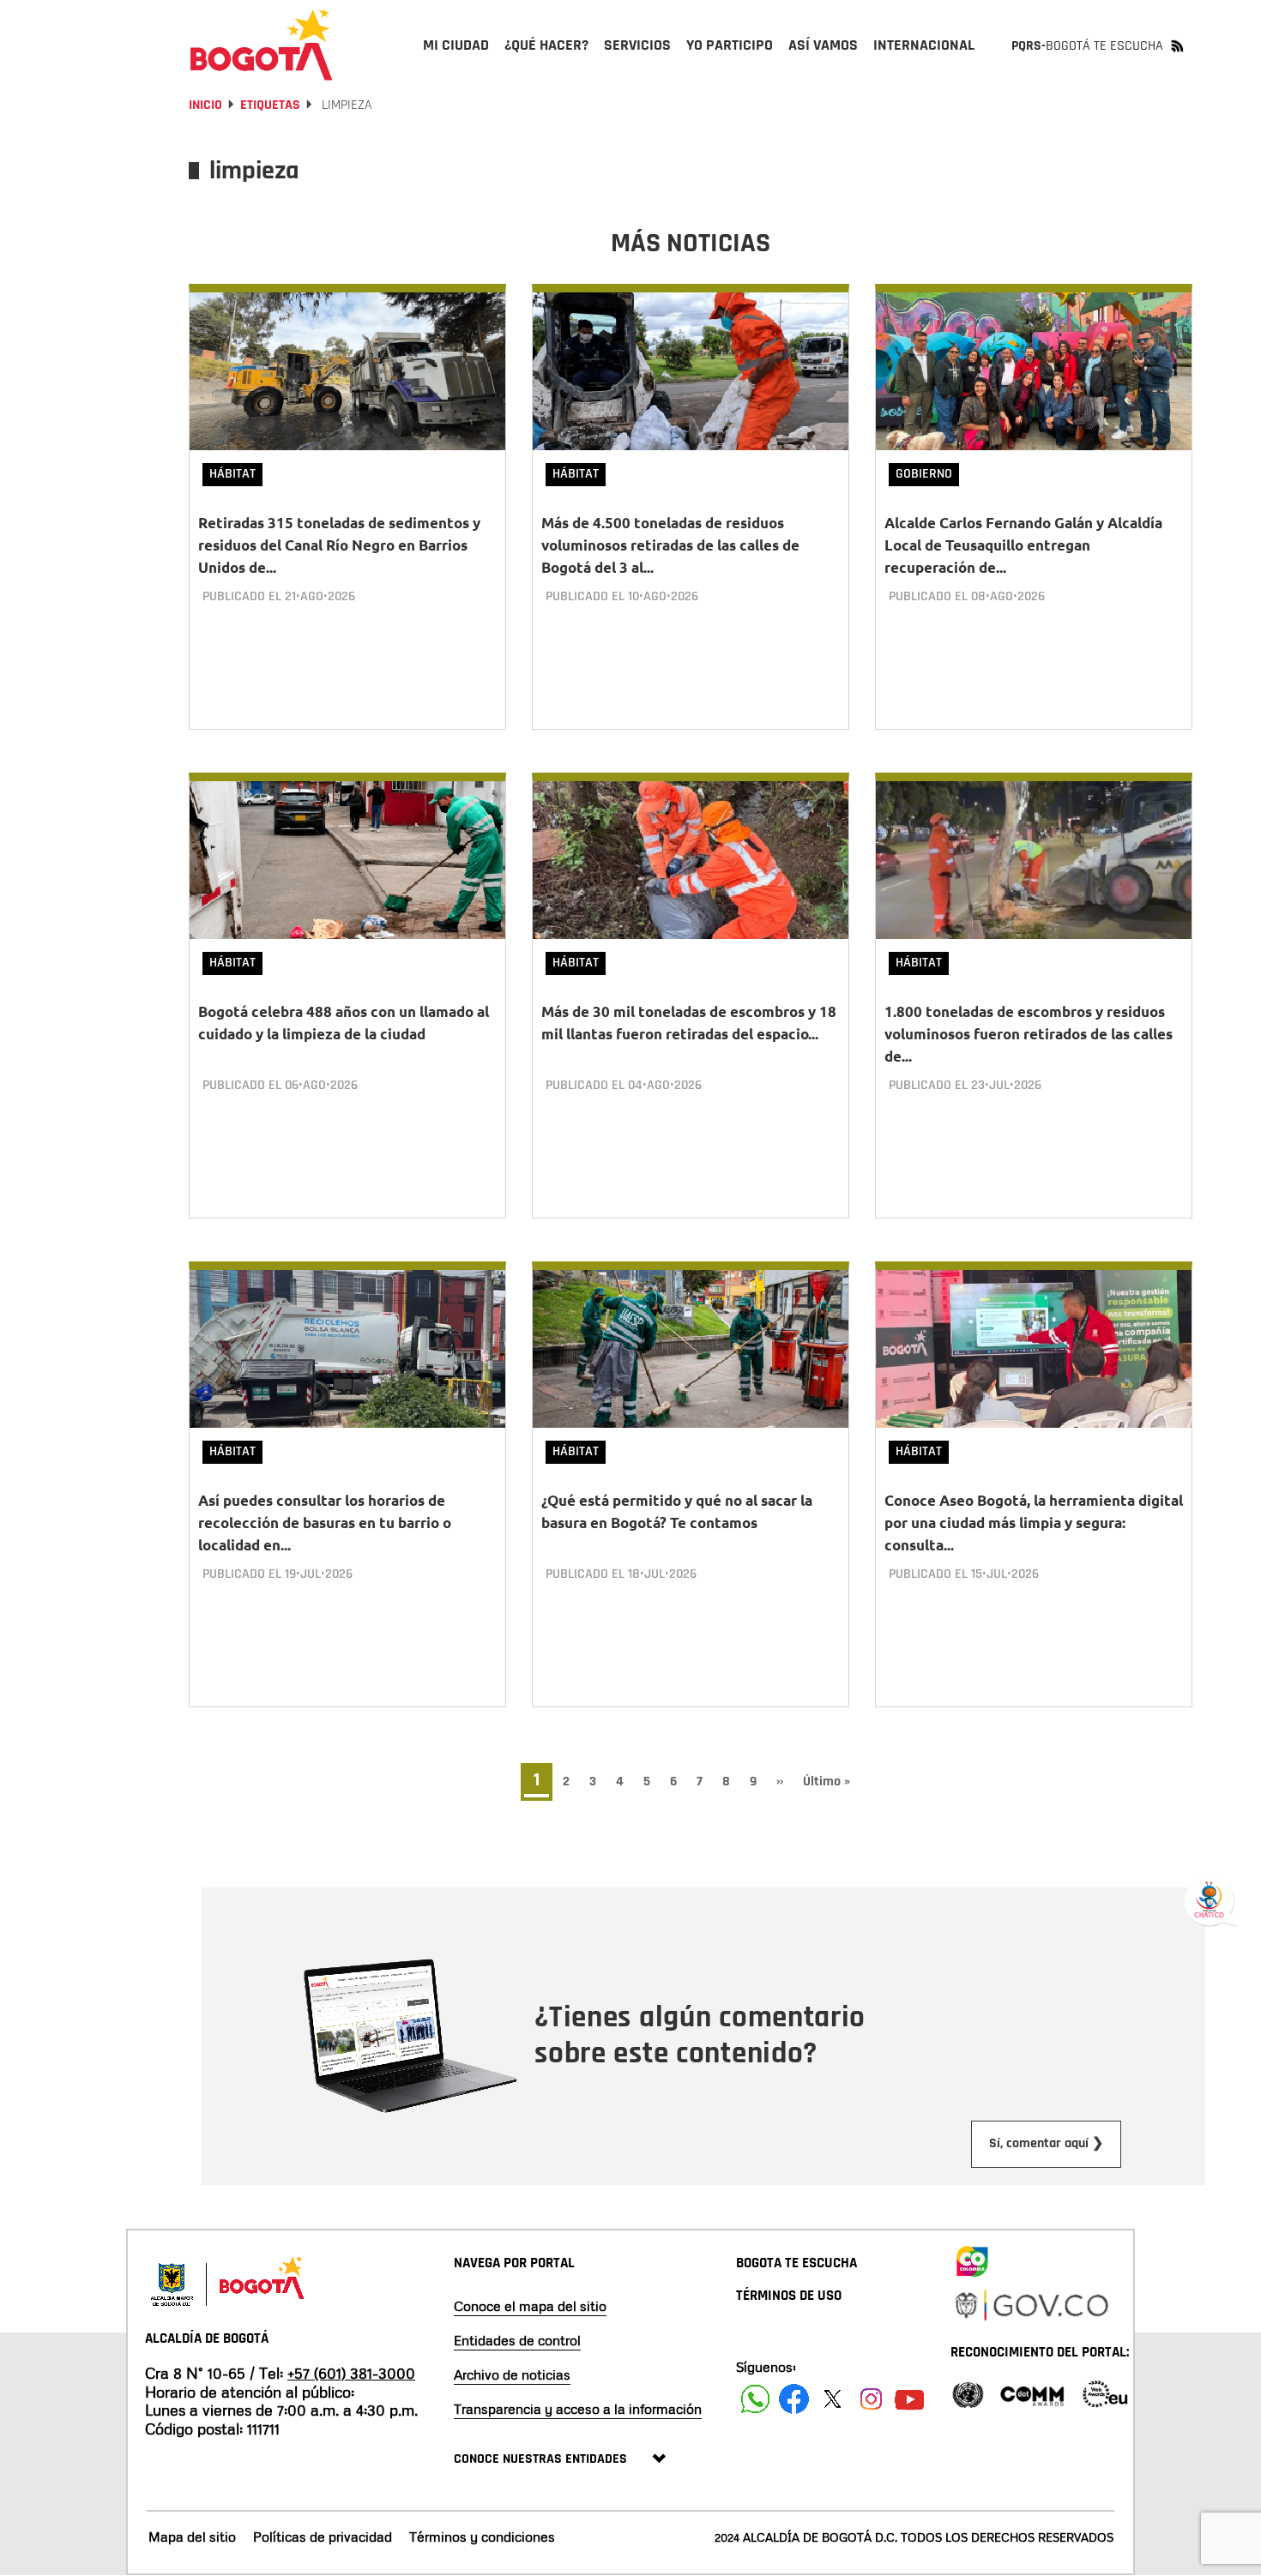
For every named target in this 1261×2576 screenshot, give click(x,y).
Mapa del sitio (192, 2537)
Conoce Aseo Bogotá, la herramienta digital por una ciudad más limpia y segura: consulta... (1034, 1523)
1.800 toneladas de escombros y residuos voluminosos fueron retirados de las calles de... (1029, 1034)
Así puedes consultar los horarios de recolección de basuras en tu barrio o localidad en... (325, 1523)
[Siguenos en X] (833, 2399)
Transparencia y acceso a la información (578, 2409)
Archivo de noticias (512, 2374)
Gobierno (924, 474)
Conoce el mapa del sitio (530, 2306)
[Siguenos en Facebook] (755, 2399)
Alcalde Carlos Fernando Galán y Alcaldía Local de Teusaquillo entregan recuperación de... (1023, 545)
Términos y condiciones (482, 2537)
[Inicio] (262, 45)
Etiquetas (270, 105)
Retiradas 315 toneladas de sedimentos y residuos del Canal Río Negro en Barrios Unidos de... (339, 545)
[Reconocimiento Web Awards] (1105, 2393)
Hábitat (232, 474)
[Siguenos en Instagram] (871, 2399)
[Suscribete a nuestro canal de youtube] (910, 2399)
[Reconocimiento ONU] (968, 2393)
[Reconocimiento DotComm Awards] (1032, 2393)
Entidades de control (517, 2340)
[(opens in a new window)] (972, 2258)
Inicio (205, 105)
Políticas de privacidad (323, 2537)
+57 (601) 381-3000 (351, 2373)
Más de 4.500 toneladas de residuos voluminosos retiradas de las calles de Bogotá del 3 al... (670, 545)
